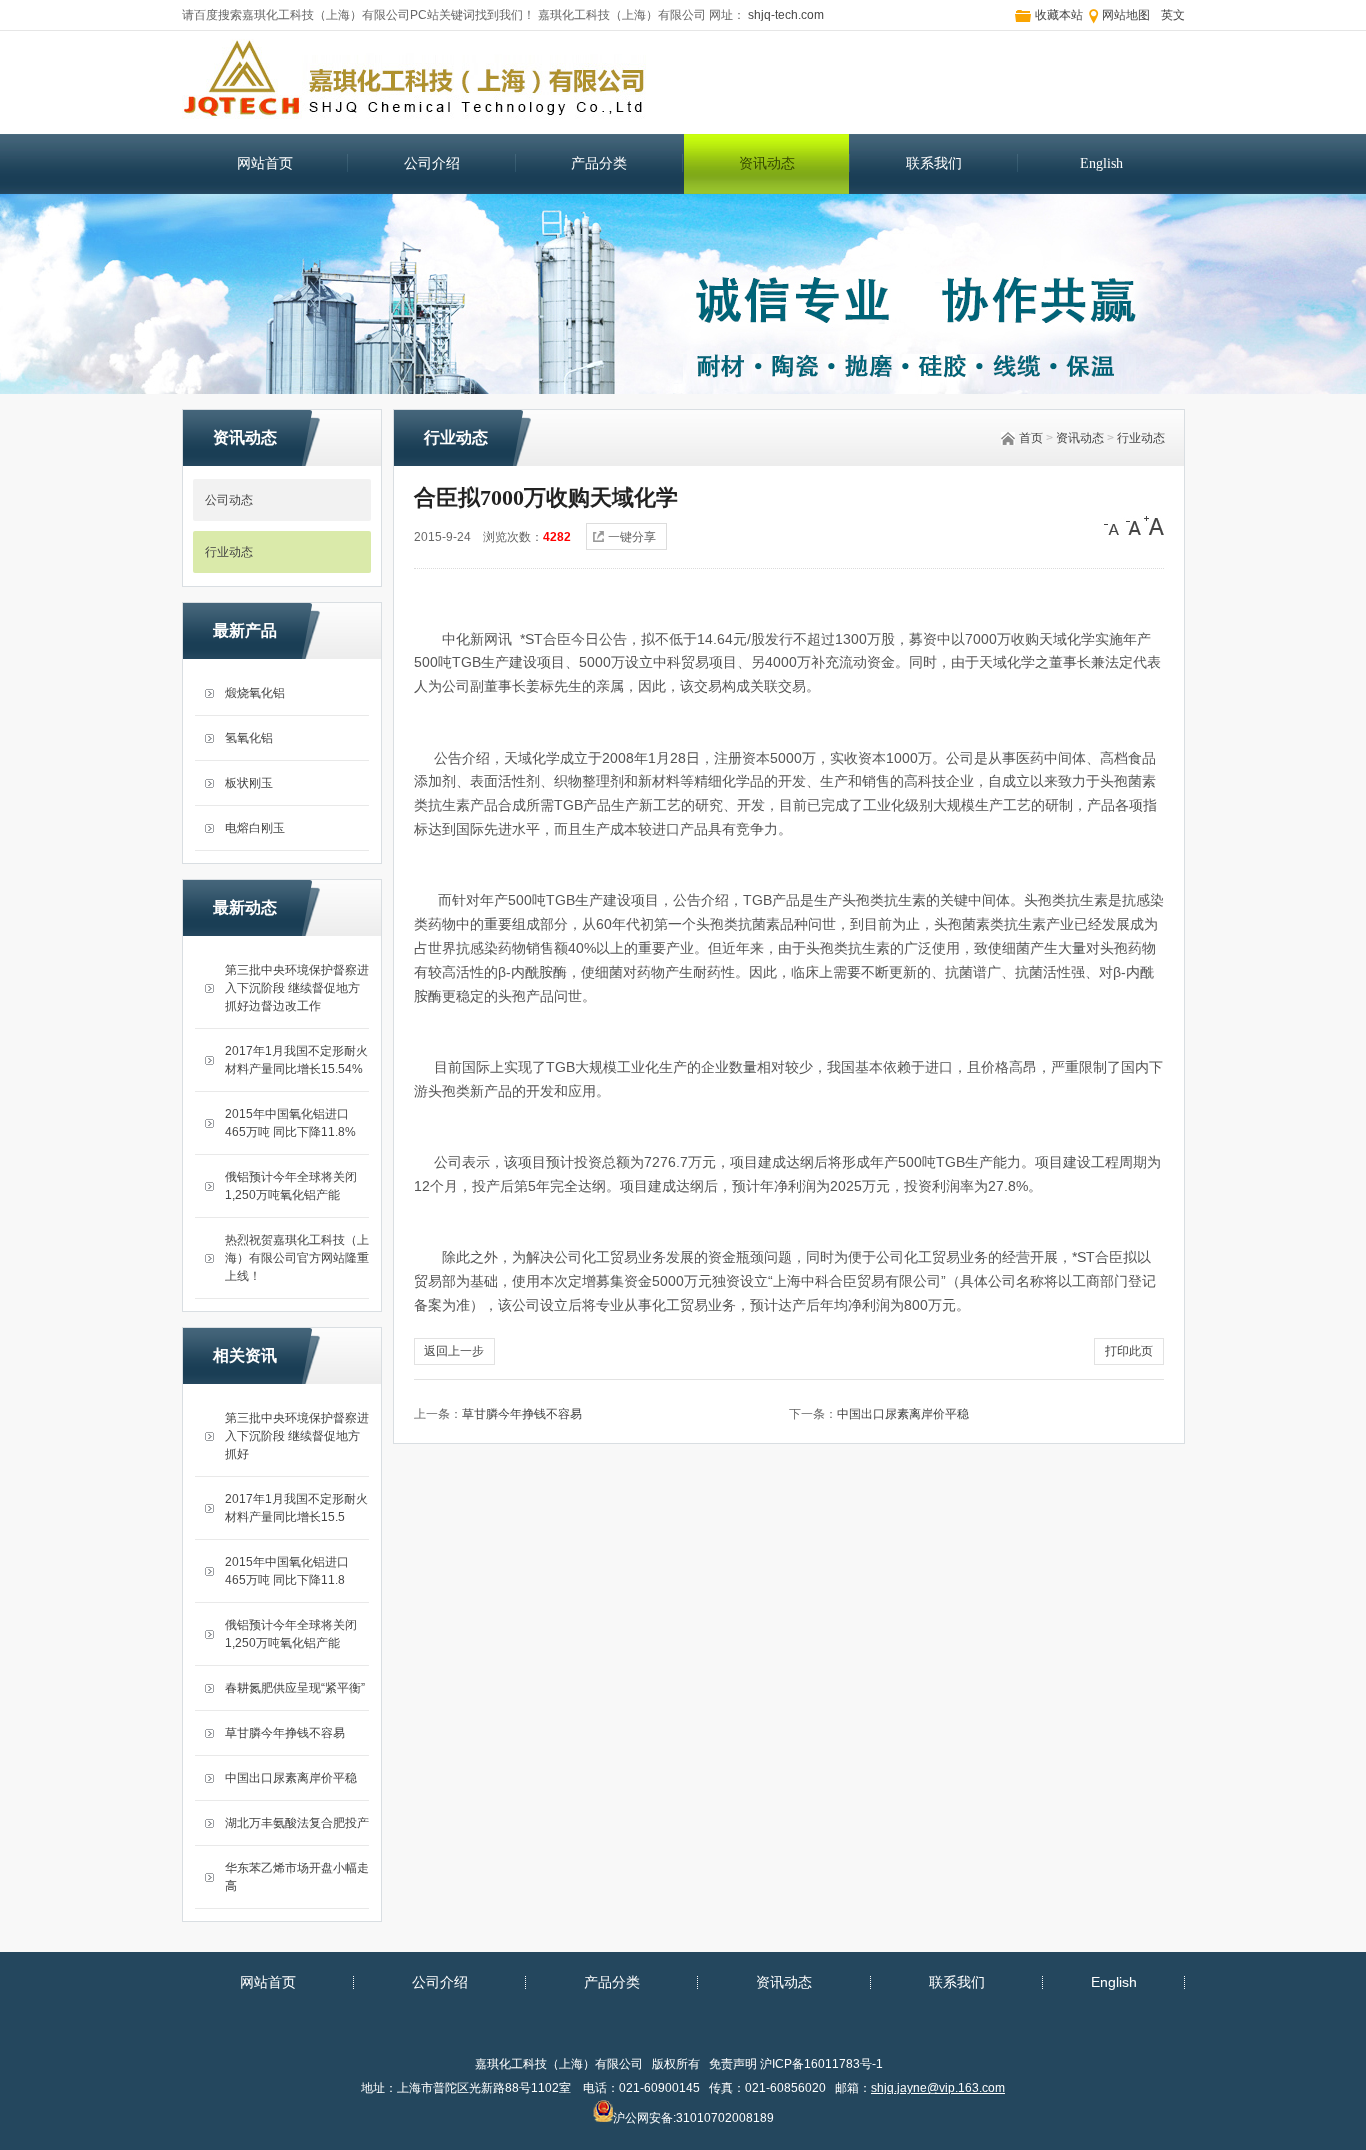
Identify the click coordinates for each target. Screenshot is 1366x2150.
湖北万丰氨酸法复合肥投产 (297, 1823)
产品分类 (599, 163)
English (1101, 163)
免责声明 (733, 2064)
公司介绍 (432, 163)
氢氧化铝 (249, 738)
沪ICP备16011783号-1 (821, 2064)
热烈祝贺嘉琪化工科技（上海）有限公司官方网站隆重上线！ (297, 1258)
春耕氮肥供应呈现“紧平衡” (295, 1688)
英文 (1172, 15)
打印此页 (1129, 1351)
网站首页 (265, 163)
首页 (1031, 438)
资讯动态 (767, 163)
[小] (1114, 526)
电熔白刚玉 (255, 828)
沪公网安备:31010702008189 (693, 2115)
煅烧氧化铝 (255, 693)
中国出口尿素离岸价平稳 (291, 1778)
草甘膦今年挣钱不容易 (285, 1733)
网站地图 (1126, 15)
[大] (1154, 526)
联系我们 (934, 163)
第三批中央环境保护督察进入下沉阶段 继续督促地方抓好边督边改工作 (297, 988)
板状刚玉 (249, 783)
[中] (1134, 526)
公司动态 (229, 500)
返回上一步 (454, 1351)
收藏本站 (1059, 15)
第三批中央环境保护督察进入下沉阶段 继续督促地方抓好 (297, 1436)
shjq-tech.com (784, 15)
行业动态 (1141, 438)
